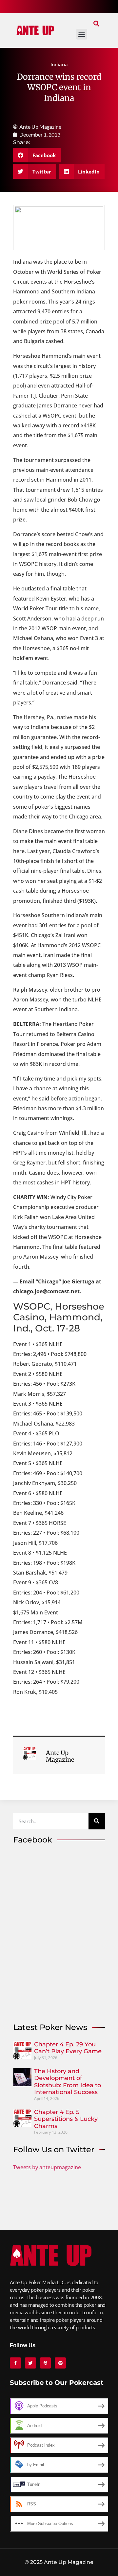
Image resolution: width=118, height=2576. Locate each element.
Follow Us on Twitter (54, 2149)
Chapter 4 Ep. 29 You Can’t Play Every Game (68, 2048)
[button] (96, 23)
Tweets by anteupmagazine (47, 2167)
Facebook (33, 1840)
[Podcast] (46, 2363)
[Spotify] (60, 2363)
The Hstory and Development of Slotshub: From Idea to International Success (68, 2082)
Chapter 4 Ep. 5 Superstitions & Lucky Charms (66, 2119)
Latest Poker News (50, 2027)
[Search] (97, 1821)
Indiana (59, 64)
